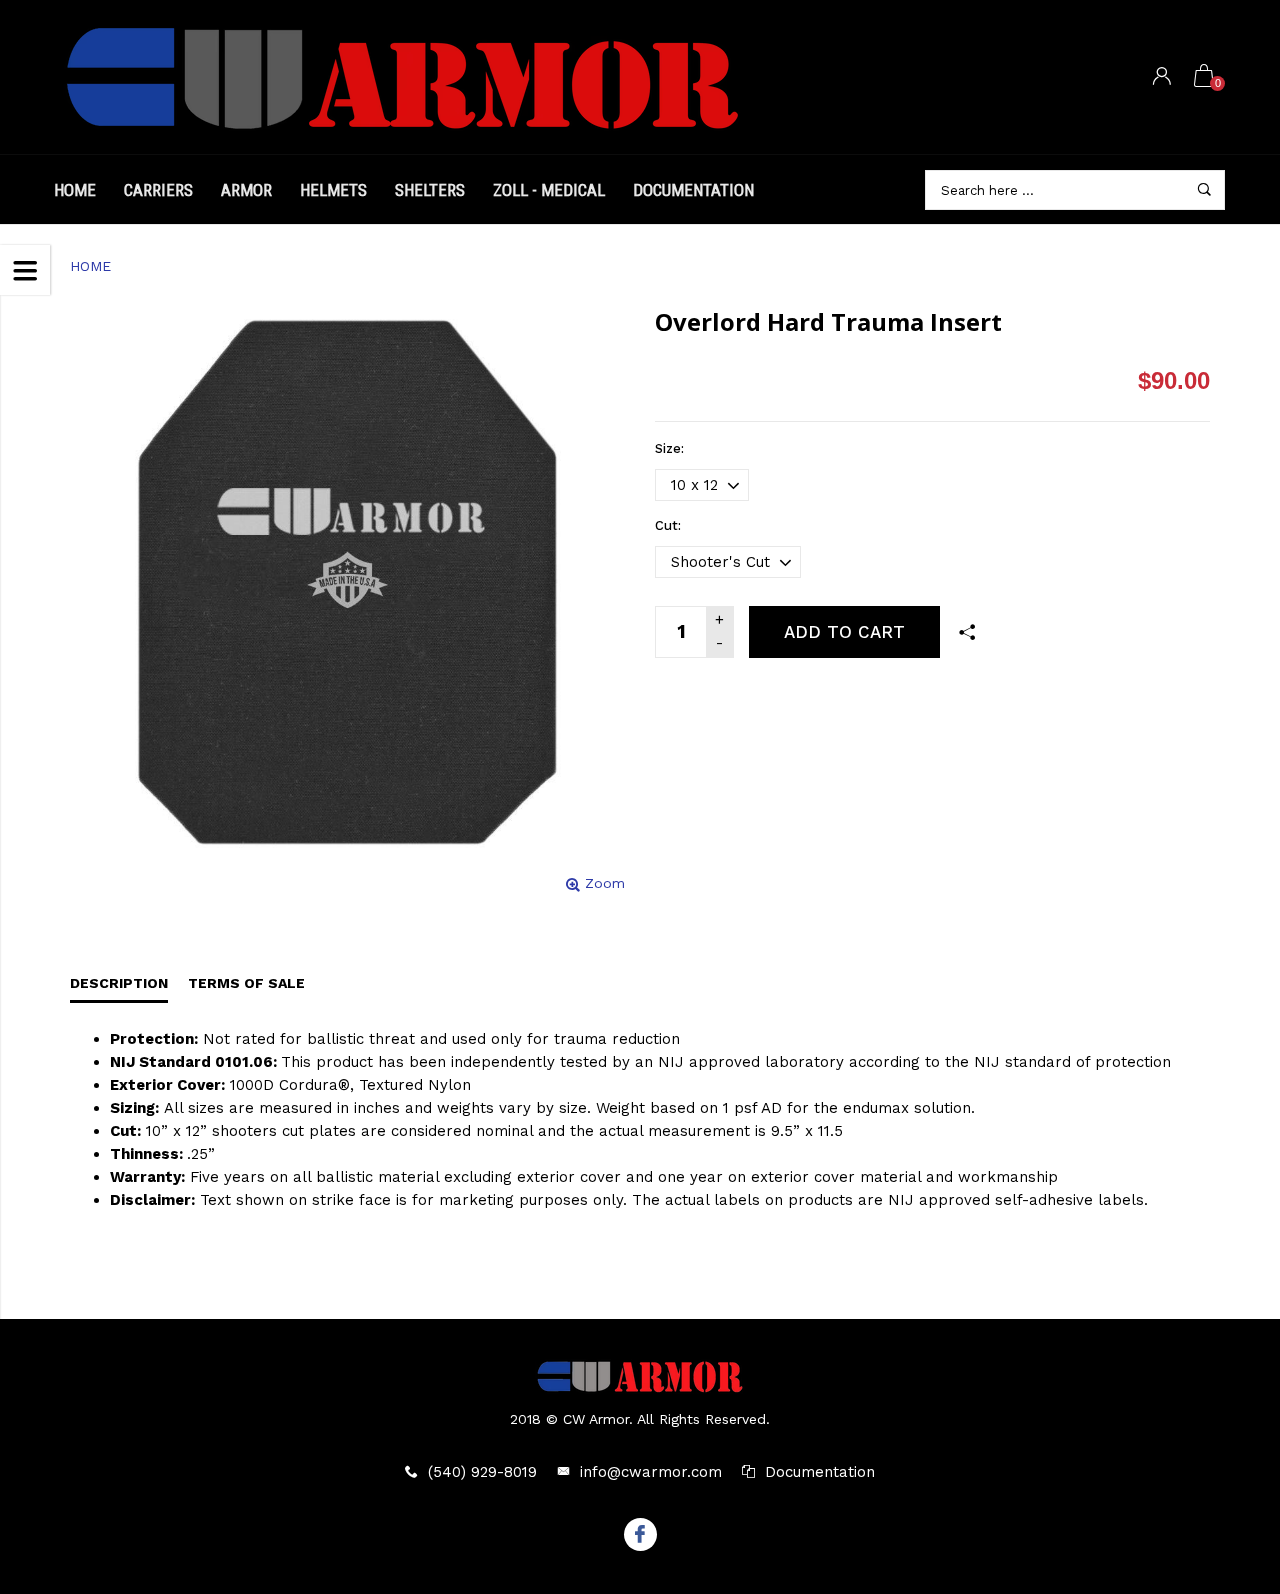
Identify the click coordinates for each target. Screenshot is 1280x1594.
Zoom (605, 883)
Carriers (158, 190)
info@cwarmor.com (651, 1472)
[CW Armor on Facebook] (640, 1536)
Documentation (693, 190)
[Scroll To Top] (1225, 1489)
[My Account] (1162, 77)
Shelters (430, 190)
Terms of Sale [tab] (246, 983)
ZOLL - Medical (549, 190)
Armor (246, 190)
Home (75, 190)
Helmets (333, 190)
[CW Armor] (405, 77)
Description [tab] (119, 983)
